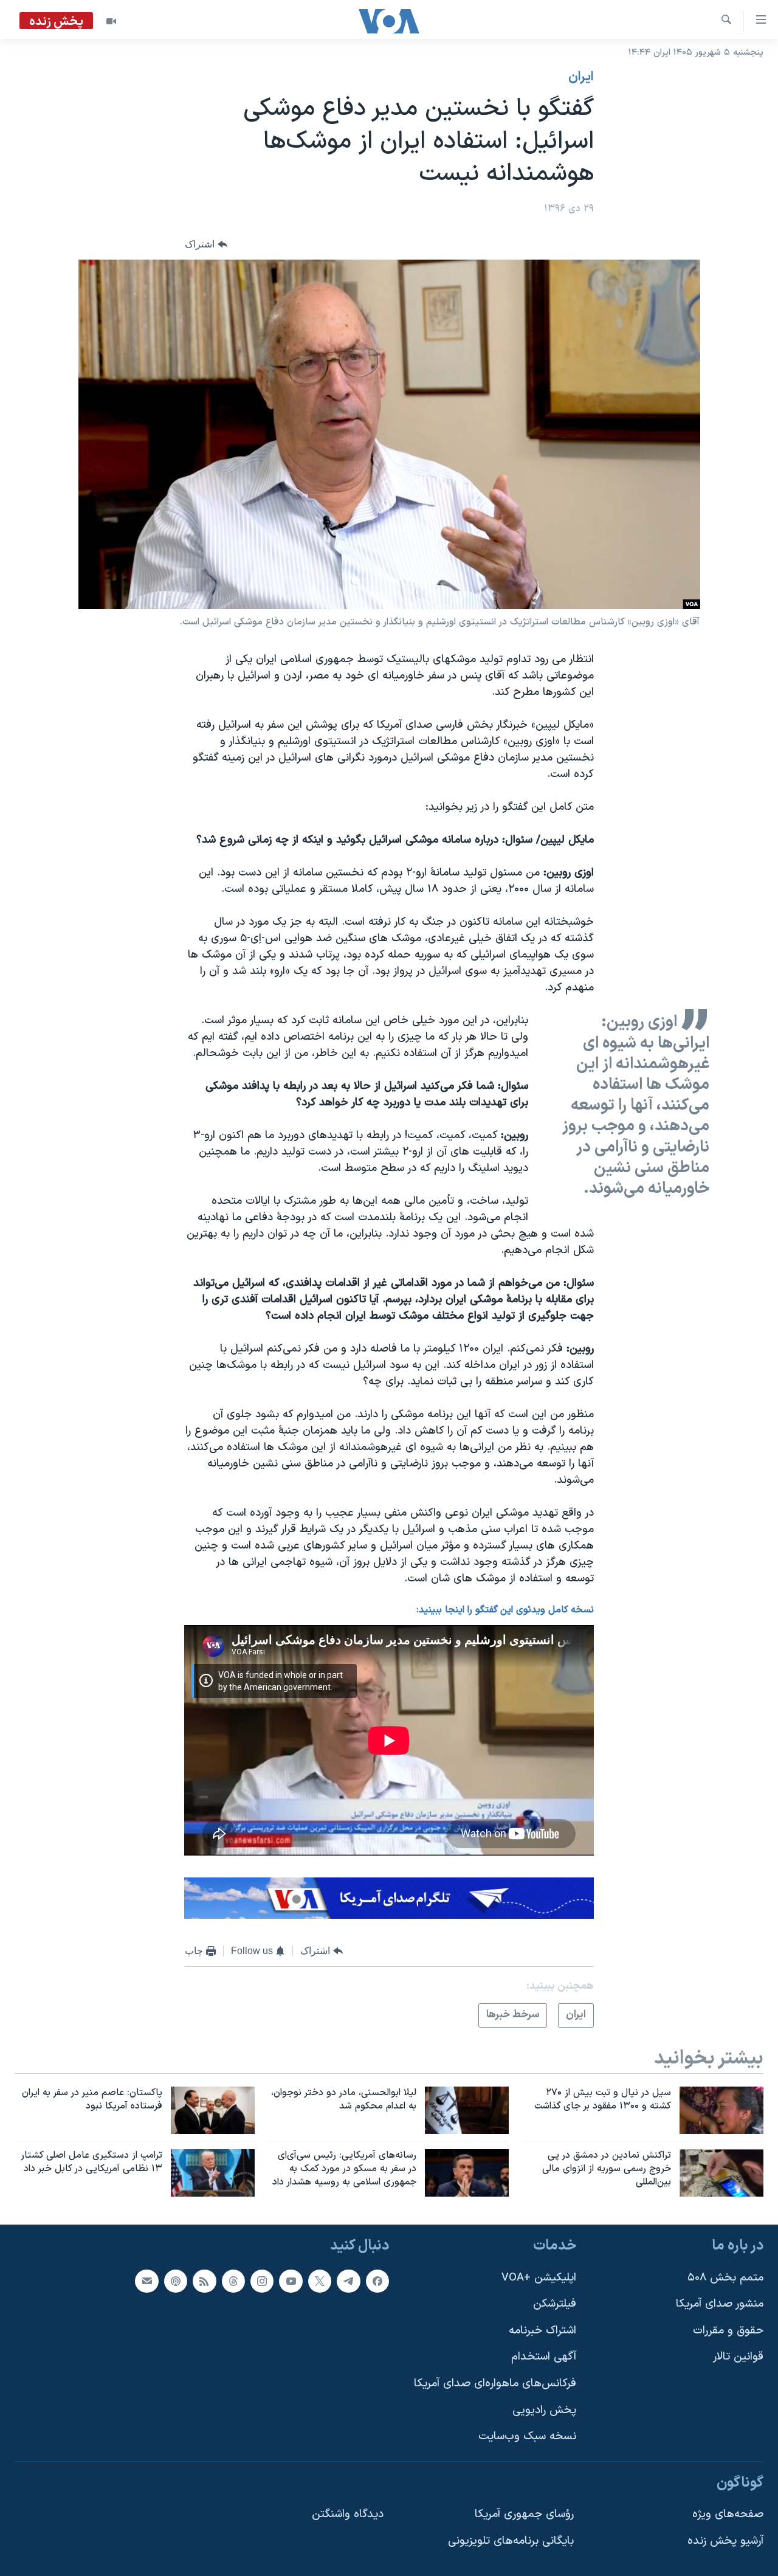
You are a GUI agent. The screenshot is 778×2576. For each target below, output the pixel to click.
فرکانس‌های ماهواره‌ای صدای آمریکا (495, 2384)
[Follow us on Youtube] (291, 2281)
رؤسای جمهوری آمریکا (524, 2514)
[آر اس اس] (204, 2281)
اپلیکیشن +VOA (539, 2277)
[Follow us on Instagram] (262, 2281)
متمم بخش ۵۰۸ (725, 2277)
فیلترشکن (555, 2304)
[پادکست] (176, 2281)
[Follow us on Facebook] (377, 2281)
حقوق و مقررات (728, 2330)
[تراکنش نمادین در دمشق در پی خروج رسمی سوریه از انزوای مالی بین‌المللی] (721, 2173)
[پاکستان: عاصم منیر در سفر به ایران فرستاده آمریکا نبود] (213, 2110)
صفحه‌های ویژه (728, 2514)
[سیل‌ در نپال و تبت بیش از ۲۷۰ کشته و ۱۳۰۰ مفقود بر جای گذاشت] (721, 2110)
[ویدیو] (111, 21)
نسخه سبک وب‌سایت (527, 2436)
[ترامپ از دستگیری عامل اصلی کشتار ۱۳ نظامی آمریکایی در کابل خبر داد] (213, 2173)
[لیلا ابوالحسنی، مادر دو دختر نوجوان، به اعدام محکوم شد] (467, 2110)
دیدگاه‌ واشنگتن (348, 2514)
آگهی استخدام (544, 2357)
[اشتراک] (146, 2281)
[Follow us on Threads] (233, 2281)
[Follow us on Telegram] (348, 2281)
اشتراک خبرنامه (542, 2330)
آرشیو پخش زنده (725, 2541)
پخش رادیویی (544, 2410)
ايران (581, 77)
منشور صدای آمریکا (720, 2304)
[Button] (206, 244)
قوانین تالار (738, 2357)
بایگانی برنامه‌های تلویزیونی (511, 2541)
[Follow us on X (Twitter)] (320, 2281)
